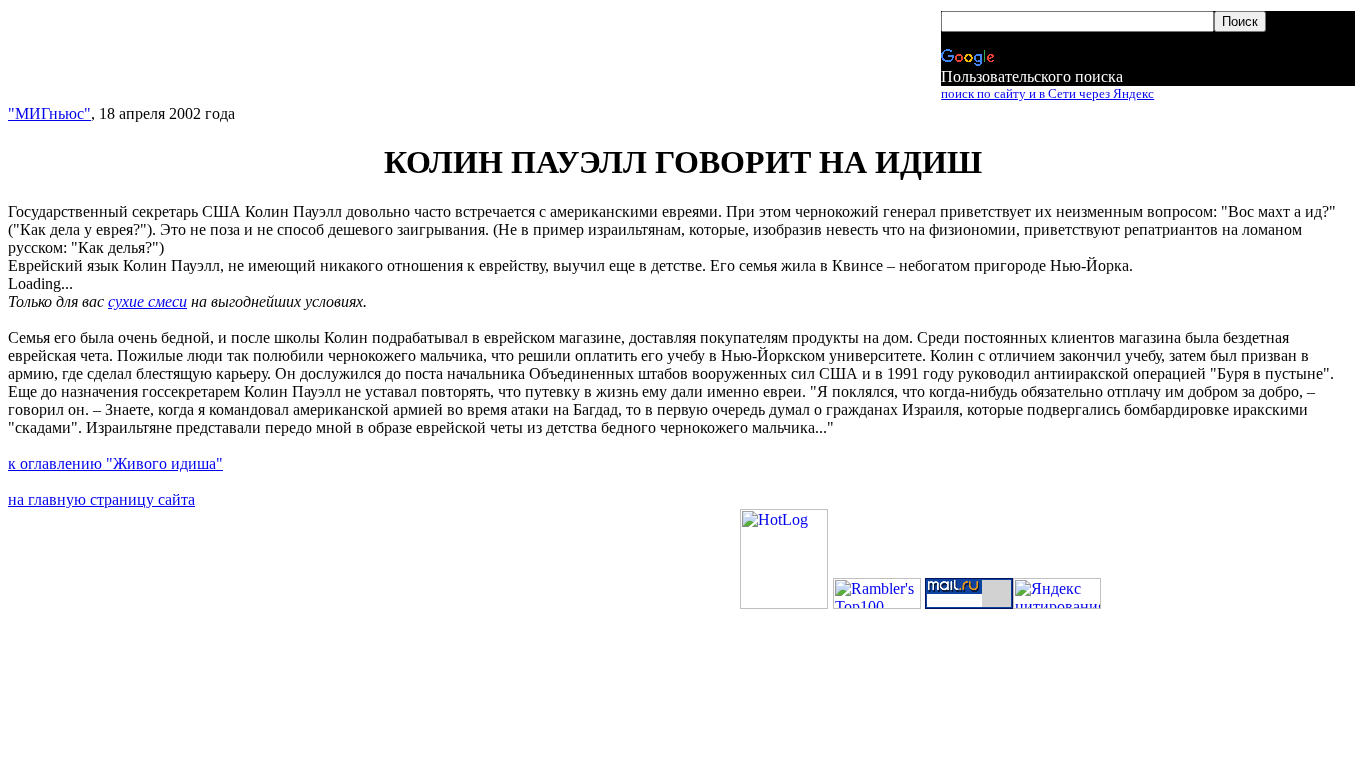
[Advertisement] (375, 57)
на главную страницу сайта (101, 499)
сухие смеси (147, 301)
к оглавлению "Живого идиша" (115, 463)
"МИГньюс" (49, 113)
